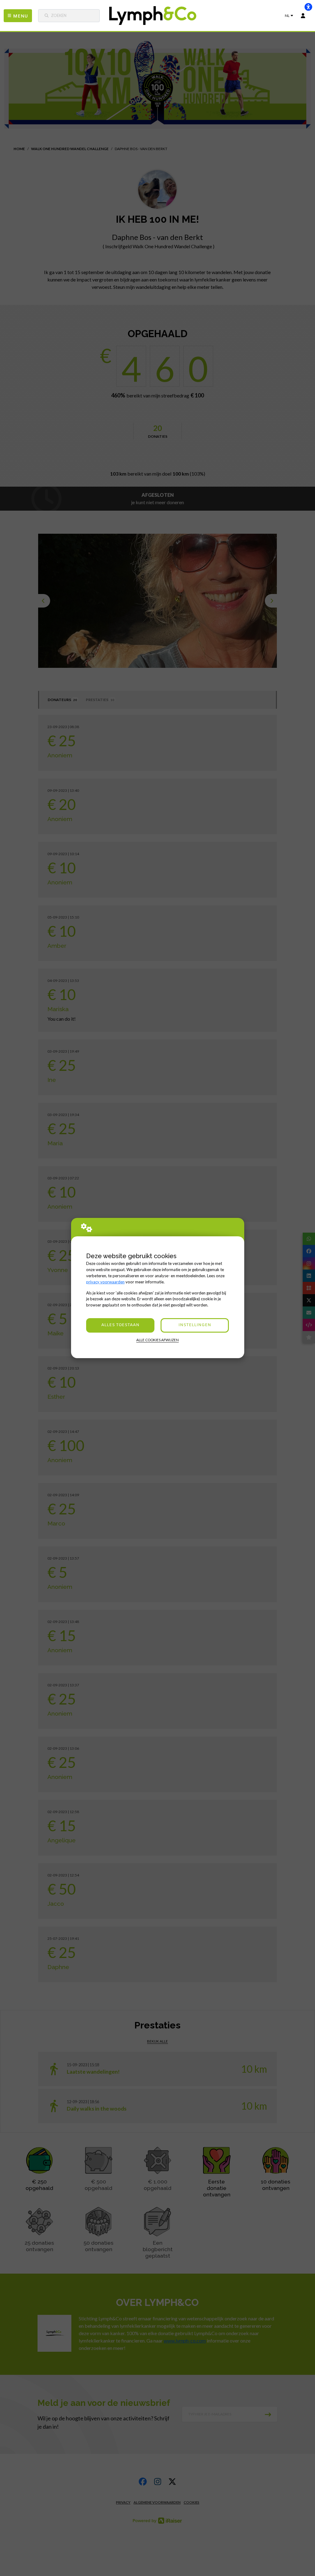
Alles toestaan (120, 1325)
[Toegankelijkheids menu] (308, 7)
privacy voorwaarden (105, 1282)
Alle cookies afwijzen (157, 1340)
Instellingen (195, 1325)
